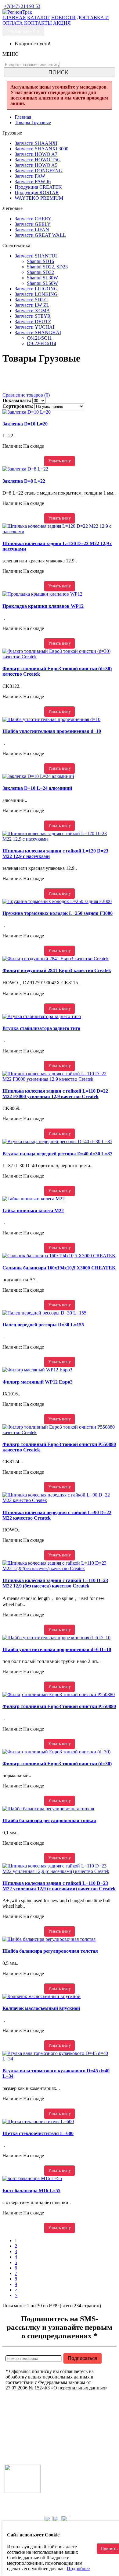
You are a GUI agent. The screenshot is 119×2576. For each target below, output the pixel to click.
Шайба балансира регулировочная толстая (50, 1951)
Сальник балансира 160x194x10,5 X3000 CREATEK (59, 1268)
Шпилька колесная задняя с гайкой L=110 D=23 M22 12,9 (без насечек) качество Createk (55, 1583)
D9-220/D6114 (41, 343)
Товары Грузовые (33, 123)
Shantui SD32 (40, 272)
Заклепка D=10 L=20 (25, 424)
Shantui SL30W (42, 278)
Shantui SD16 (40, 261)
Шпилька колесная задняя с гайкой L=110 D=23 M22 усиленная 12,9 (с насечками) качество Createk (59, 1886)
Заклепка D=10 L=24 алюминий (37, 788)
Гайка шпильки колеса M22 (33, 1211)
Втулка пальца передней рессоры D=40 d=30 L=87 (57, 1154)
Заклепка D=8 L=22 (24, 481)
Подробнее (78, 2569)
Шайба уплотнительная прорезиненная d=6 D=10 (57, 1649)
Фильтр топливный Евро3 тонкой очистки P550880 (59, 1706)
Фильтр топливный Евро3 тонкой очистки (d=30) (57, 1764)
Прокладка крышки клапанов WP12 (43, 606)
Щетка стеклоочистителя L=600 (38, 2133)
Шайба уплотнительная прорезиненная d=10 (52, 731)
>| (16, 2295)
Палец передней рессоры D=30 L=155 (43, 1325)
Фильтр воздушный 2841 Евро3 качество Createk (57, 970)
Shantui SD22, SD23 (47, 267)
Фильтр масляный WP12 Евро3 (38, 1382)
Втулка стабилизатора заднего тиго (41, 1028)
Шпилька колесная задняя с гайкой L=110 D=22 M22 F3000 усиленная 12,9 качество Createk (55, 1094)
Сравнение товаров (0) (26, 395)
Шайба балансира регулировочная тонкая (49, 1820)
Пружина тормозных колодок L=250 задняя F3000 (58, 913)
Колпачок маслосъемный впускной (41, 2008)
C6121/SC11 (39, 338)
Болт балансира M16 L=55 (31, 2191)
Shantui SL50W (42, 283)
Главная (23, 117)
